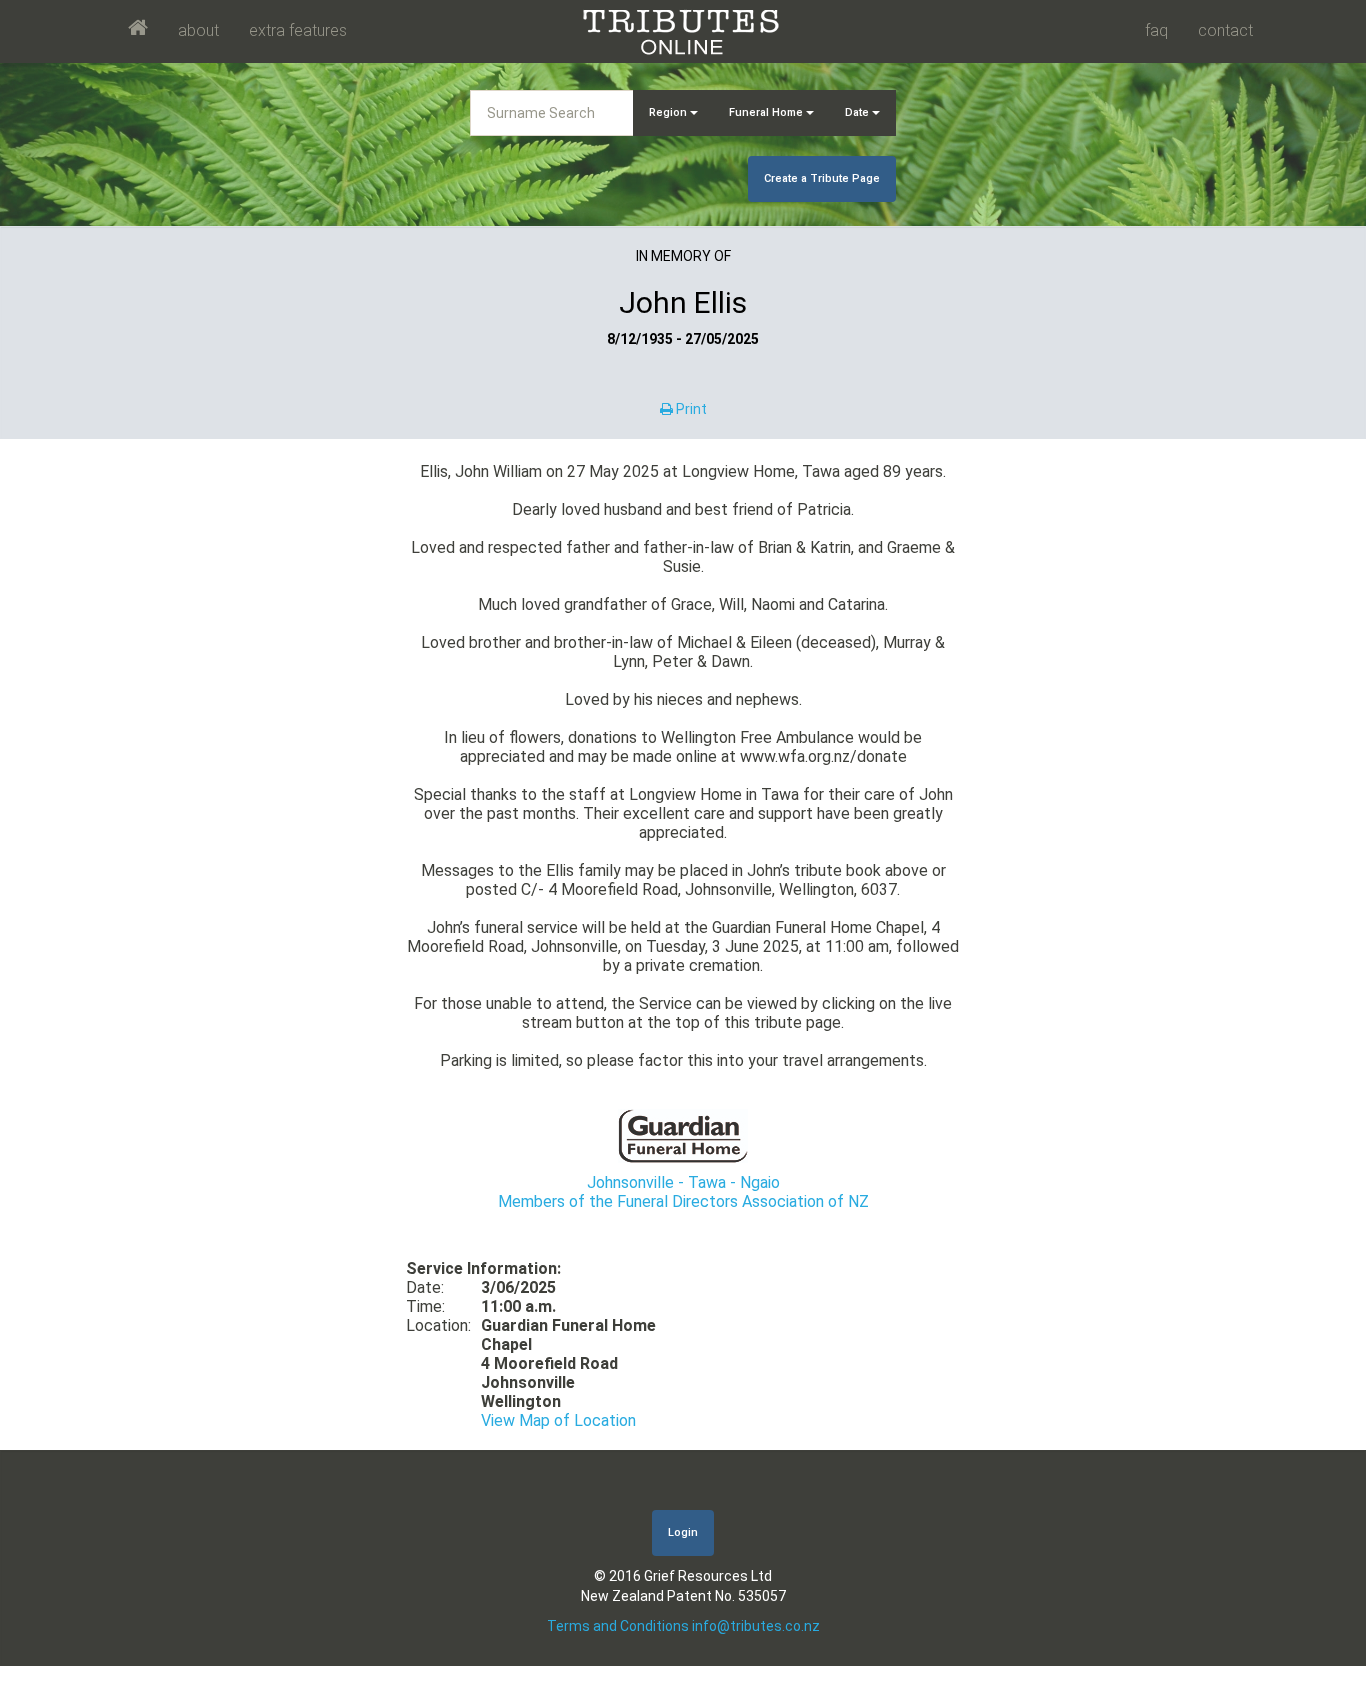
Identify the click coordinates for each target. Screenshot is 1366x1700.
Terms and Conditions (618, 1626)
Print (690, 409)
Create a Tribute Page (822, 178)
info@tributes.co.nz (756, 1626)
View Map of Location (558, 1420)
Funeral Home (767, 112)
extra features (298, 30)
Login (683, 1532)
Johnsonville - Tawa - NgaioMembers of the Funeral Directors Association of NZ (683, 1192)
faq (1156, 30)
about (198, 30)
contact (1225, 30)
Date (858, 112)
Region (669, 112)
